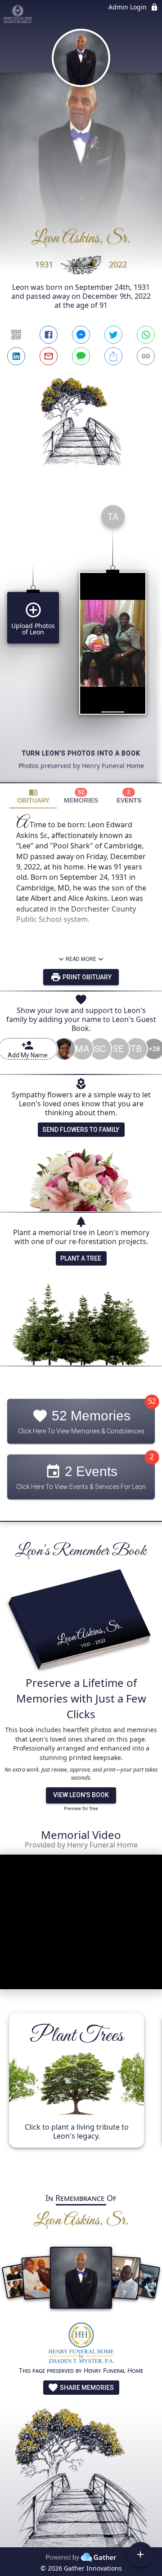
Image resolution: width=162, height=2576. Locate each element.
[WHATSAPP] (146, 335)
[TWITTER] (113, 335)
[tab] (33, 796)
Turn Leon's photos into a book (81, 753)
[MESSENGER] (81, 335)
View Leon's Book (81, 1795)
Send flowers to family (81, 1130)
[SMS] (81, 356)
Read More (81, 959)
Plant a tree (81, 1258)
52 (152, 1402)
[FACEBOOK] (49, 335)
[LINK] (146, 356)
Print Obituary (86, 977)
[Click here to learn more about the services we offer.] (81, 2344)
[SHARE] (113, 356)
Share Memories (86, 2388)
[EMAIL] (49, 356)
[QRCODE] (16, 335)
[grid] (81, 640)
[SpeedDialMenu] (140, 2554)
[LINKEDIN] (16, 356)
